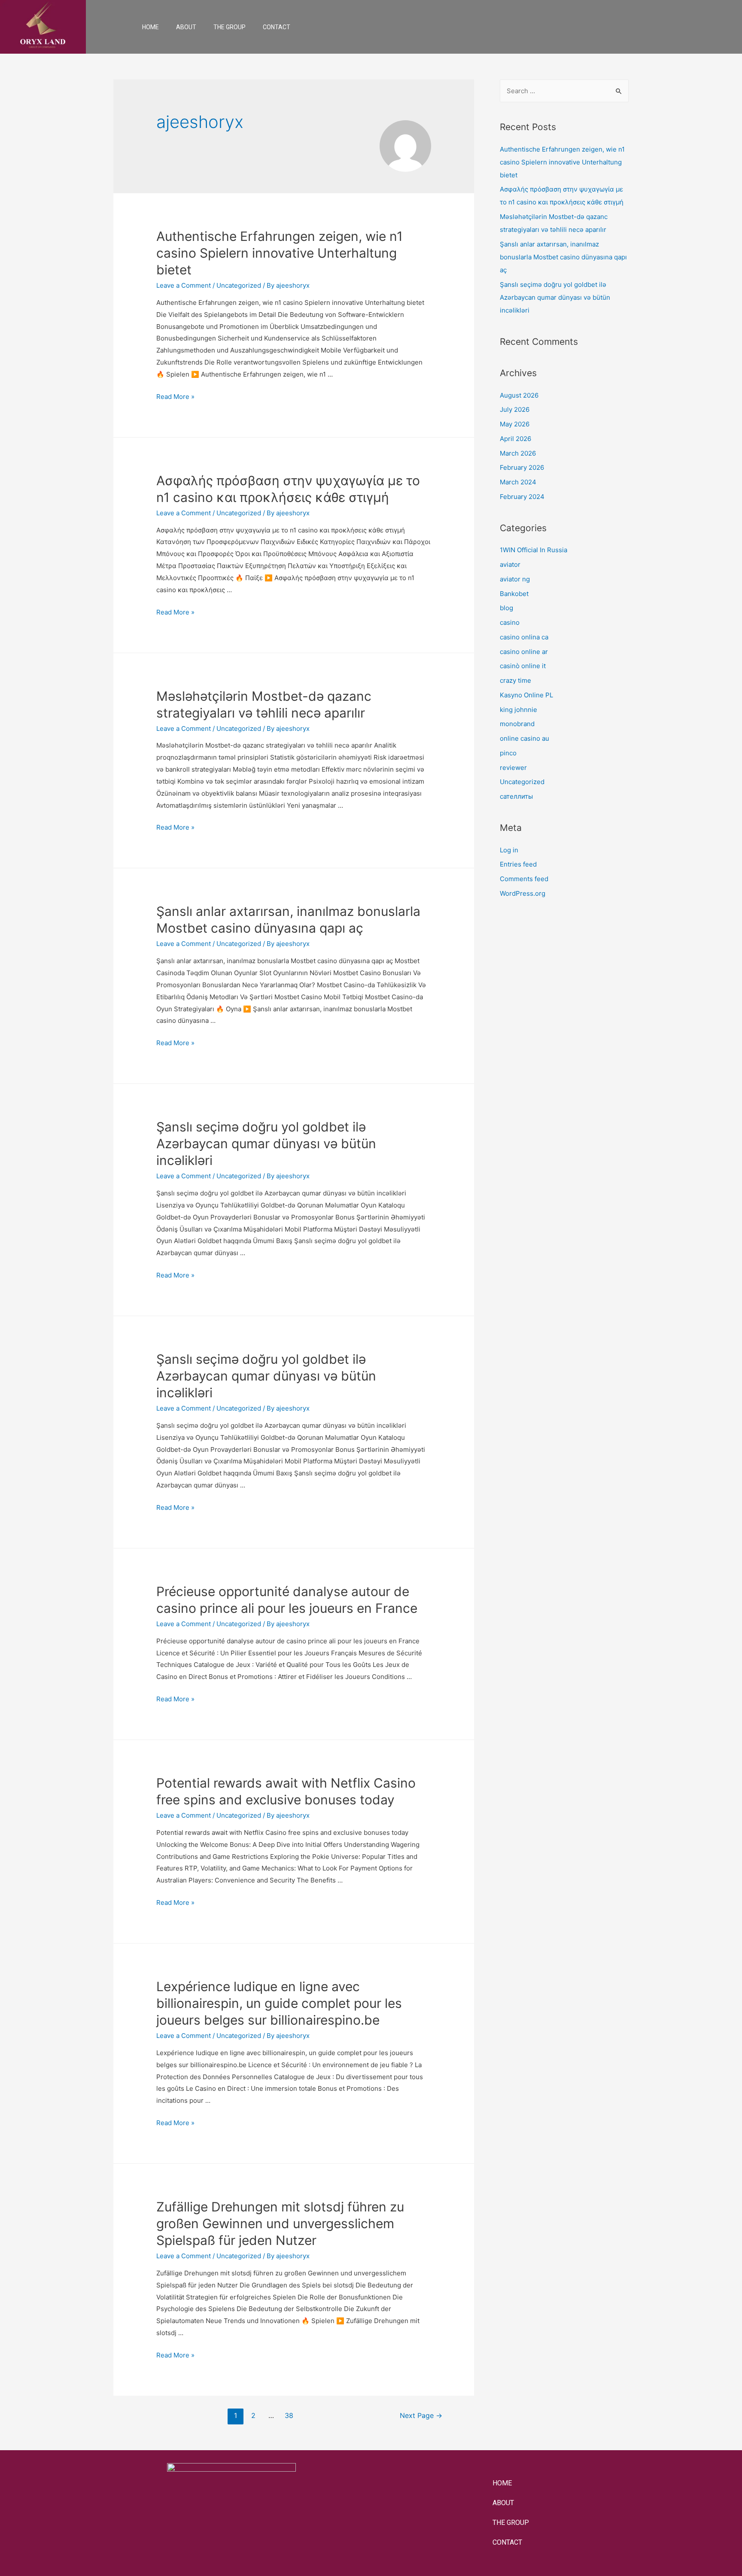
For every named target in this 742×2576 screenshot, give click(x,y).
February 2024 (522, 497)
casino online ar (524, 652)
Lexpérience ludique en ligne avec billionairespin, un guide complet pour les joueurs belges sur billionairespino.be (279, 2003)
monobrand (517, 724)
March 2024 (518, 482)
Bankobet (514, 594)
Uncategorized (239, 285)
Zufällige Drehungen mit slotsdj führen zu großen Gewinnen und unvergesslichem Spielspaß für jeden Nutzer (280, 2223)
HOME (151, 27)
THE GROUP (230, 27)
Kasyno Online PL (526, 695)
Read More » (175, 397)
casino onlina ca (524, 637)
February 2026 (522, 467)
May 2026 (515, 424)
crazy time (515, 680)
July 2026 (515, 409)
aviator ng (515, 579)
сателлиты (516, 796)
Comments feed (524, 879)
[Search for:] (564, 91)
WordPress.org (523, 893)
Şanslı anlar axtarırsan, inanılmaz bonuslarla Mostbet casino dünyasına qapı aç (563, 257)
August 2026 (519, 395)
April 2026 (515, 439)
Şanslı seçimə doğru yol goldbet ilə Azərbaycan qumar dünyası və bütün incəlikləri (266, 1144)
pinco (508, 753)
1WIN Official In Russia (534, 550)
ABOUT (186, 27)
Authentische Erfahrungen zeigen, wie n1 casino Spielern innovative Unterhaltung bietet (280, 253)
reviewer (513, 768)
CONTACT (277, 27)
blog (506, 608)
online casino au (525, 738)
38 (289, 2416)
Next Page (421, 2416)
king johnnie (518, 710)
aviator (510, 564)
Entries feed (518, 864)
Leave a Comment (184, 285)
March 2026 (518, 453)
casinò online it (523, 666)
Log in (509, 850)
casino (510, 622)
